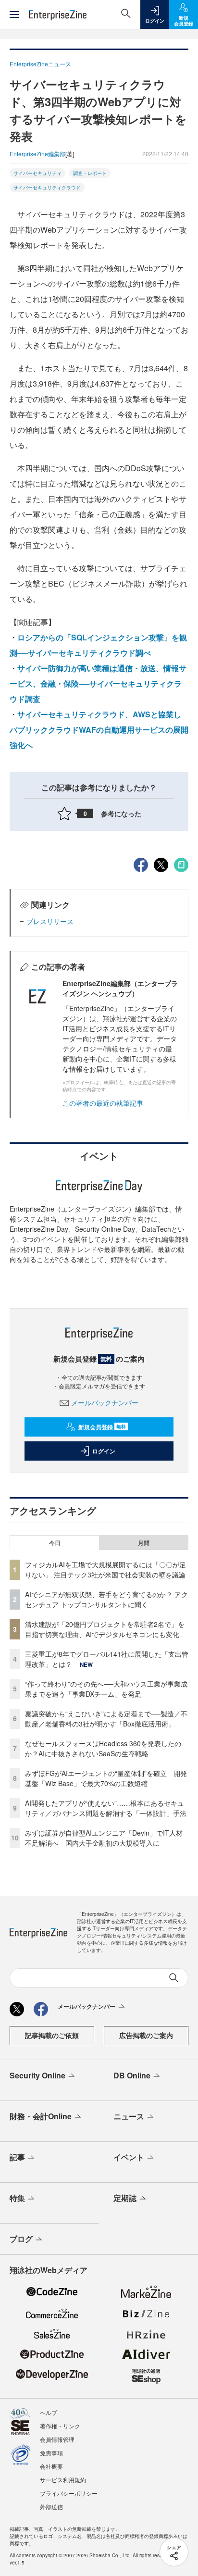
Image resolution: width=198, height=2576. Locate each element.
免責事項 (51, 2453)
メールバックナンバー (105, 1402)
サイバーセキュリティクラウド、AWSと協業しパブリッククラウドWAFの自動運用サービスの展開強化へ (99, 730)
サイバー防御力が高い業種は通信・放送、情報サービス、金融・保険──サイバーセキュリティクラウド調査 (98, 683)
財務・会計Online (41, 2116)
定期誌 (125, 2198)
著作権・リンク (60, 2426)
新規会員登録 (102, 1427)
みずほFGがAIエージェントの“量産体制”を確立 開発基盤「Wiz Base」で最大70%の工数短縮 (106, 1778)
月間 (144, 1543)
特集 (17, 2198)
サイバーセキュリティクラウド (47, 188)
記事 (17, 2157)
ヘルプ (49, 2412)
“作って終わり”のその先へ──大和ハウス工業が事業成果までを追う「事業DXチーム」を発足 (106, 1689)
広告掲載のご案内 (146, 2035)
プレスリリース (50, 921)
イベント (129, 2157)
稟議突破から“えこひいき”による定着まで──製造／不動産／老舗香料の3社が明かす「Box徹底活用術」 (106, 1719)
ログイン (104, 1451)
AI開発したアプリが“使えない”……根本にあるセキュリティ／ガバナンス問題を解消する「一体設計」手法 (106, 1808)
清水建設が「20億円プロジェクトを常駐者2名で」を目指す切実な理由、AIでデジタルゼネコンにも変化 (105, 1629)
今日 (55, 1543)
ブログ (21, 2239)
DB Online (132, 2075)
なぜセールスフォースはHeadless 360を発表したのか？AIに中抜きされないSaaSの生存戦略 (103, 1748)
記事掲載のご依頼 (52, 2035)
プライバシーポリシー (69, 2493)
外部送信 (51, 2507)
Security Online (37, 2075)
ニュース (129, 2116)
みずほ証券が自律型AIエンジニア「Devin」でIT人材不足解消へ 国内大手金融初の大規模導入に (104, 1838)
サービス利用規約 (63, 2480)
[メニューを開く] (14, 14)
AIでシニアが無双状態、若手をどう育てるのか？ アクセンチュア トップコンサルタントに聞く (106, 1599)
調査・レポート (90, 173)
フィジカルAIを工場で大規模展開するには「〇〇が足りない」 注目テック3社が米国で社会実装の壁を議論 (105, 1569)
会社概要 (51, 2466)
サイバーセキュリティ (37, 173)
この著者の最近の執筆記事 (103, 1103)
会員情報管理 (57, 2439)
